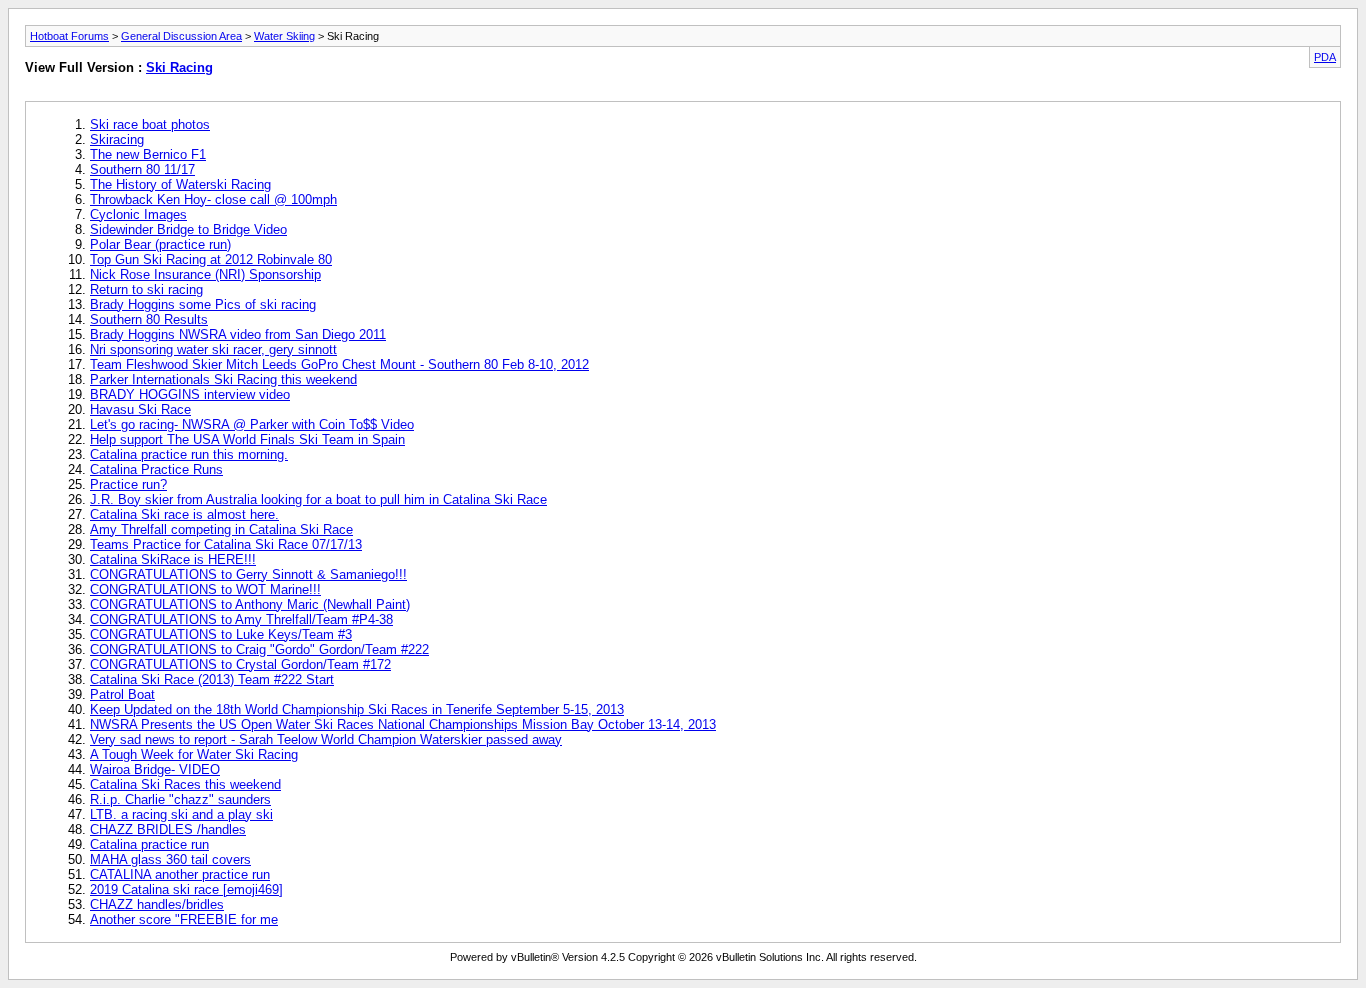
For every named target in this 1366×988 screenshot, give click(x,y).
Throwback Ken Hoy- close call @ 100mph (213, 199)
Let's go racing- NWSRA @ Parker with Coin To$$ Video (252, 424)
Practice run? (128, 484)
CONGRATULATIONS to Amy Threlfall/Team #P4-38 (241, 619)
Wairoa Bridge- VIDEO (155, 769)
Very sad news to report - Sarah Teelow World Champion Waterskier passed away (326, 739)
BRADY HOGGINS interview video (190, 394)
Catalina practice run (149, 844)
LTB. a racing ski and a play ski (181, 814)
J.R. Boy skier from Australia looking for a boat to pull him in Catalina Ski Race (318, 499)
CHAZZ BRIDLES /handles (168, 829)
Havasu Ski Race (140, 409)
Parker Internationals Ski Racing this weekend (223, 379)
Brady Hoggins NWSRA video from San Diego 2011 (238, 334)
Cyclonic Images (138, 214)
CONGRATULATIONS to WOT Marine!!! (205, 589)
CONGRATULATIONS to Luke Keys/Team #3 (221, 634)
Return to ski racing (146, 289)
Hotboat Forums (69, 36)
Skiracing (117, 139)
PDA (1325, 57)
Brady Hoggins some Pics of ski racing (203, 304)
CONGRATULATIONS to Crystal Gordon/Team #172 (240, 664)
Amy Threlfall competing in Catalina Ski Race (221, 529)
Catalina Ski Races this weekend (185, 784)
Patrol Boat (122, 694)
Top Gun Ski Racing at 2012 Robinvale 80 (211, 259)
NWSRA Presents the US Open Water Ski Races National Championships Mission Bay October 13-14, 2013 (403, 724)
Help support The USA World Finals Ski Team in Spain (247, 439)
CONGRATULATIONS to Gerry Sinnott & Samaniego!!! (248, 574)
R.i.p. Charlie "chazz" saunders (180, 799)
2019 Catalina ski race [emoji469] (186, 889)
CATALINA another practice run (180, 874)
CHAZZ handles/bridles (157, 904)
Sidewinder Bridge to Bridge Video (188, 229)
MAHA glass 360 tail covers (170, 859)
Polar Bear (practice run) (160, 244)
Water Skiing (284, 36)
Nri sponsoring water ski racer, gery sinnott (213, 349)
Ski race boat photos (150, 124)
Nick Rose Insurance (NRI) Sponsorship (205, 274)
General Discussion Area (181, 36)
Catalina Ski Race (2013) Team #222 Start (212, 679)
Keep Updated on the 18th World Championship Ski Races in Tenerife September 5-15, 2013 (357, 709)
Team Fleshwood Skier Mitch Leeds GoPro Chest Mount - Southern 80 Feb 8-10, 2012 (339, 364)
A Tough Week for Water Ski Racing (194, 754)
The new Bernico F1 (148, 154)
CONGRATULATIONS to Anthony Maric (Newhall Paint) (250, 604)
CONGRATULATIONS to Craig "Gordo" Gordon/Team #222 (259, 649)
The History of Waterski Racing (180, 184)
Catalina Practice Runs (156, 469)
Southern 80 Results (149, 319)
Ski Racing (179, 67)
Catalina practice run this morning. (189, 454)
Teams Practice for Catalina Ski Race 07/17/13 (226, 544)
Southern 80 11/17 (142, 169)
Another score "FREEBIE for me (184, 919)
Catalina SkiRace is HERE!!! (173, 559)
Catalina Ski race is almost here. (184, 514)
